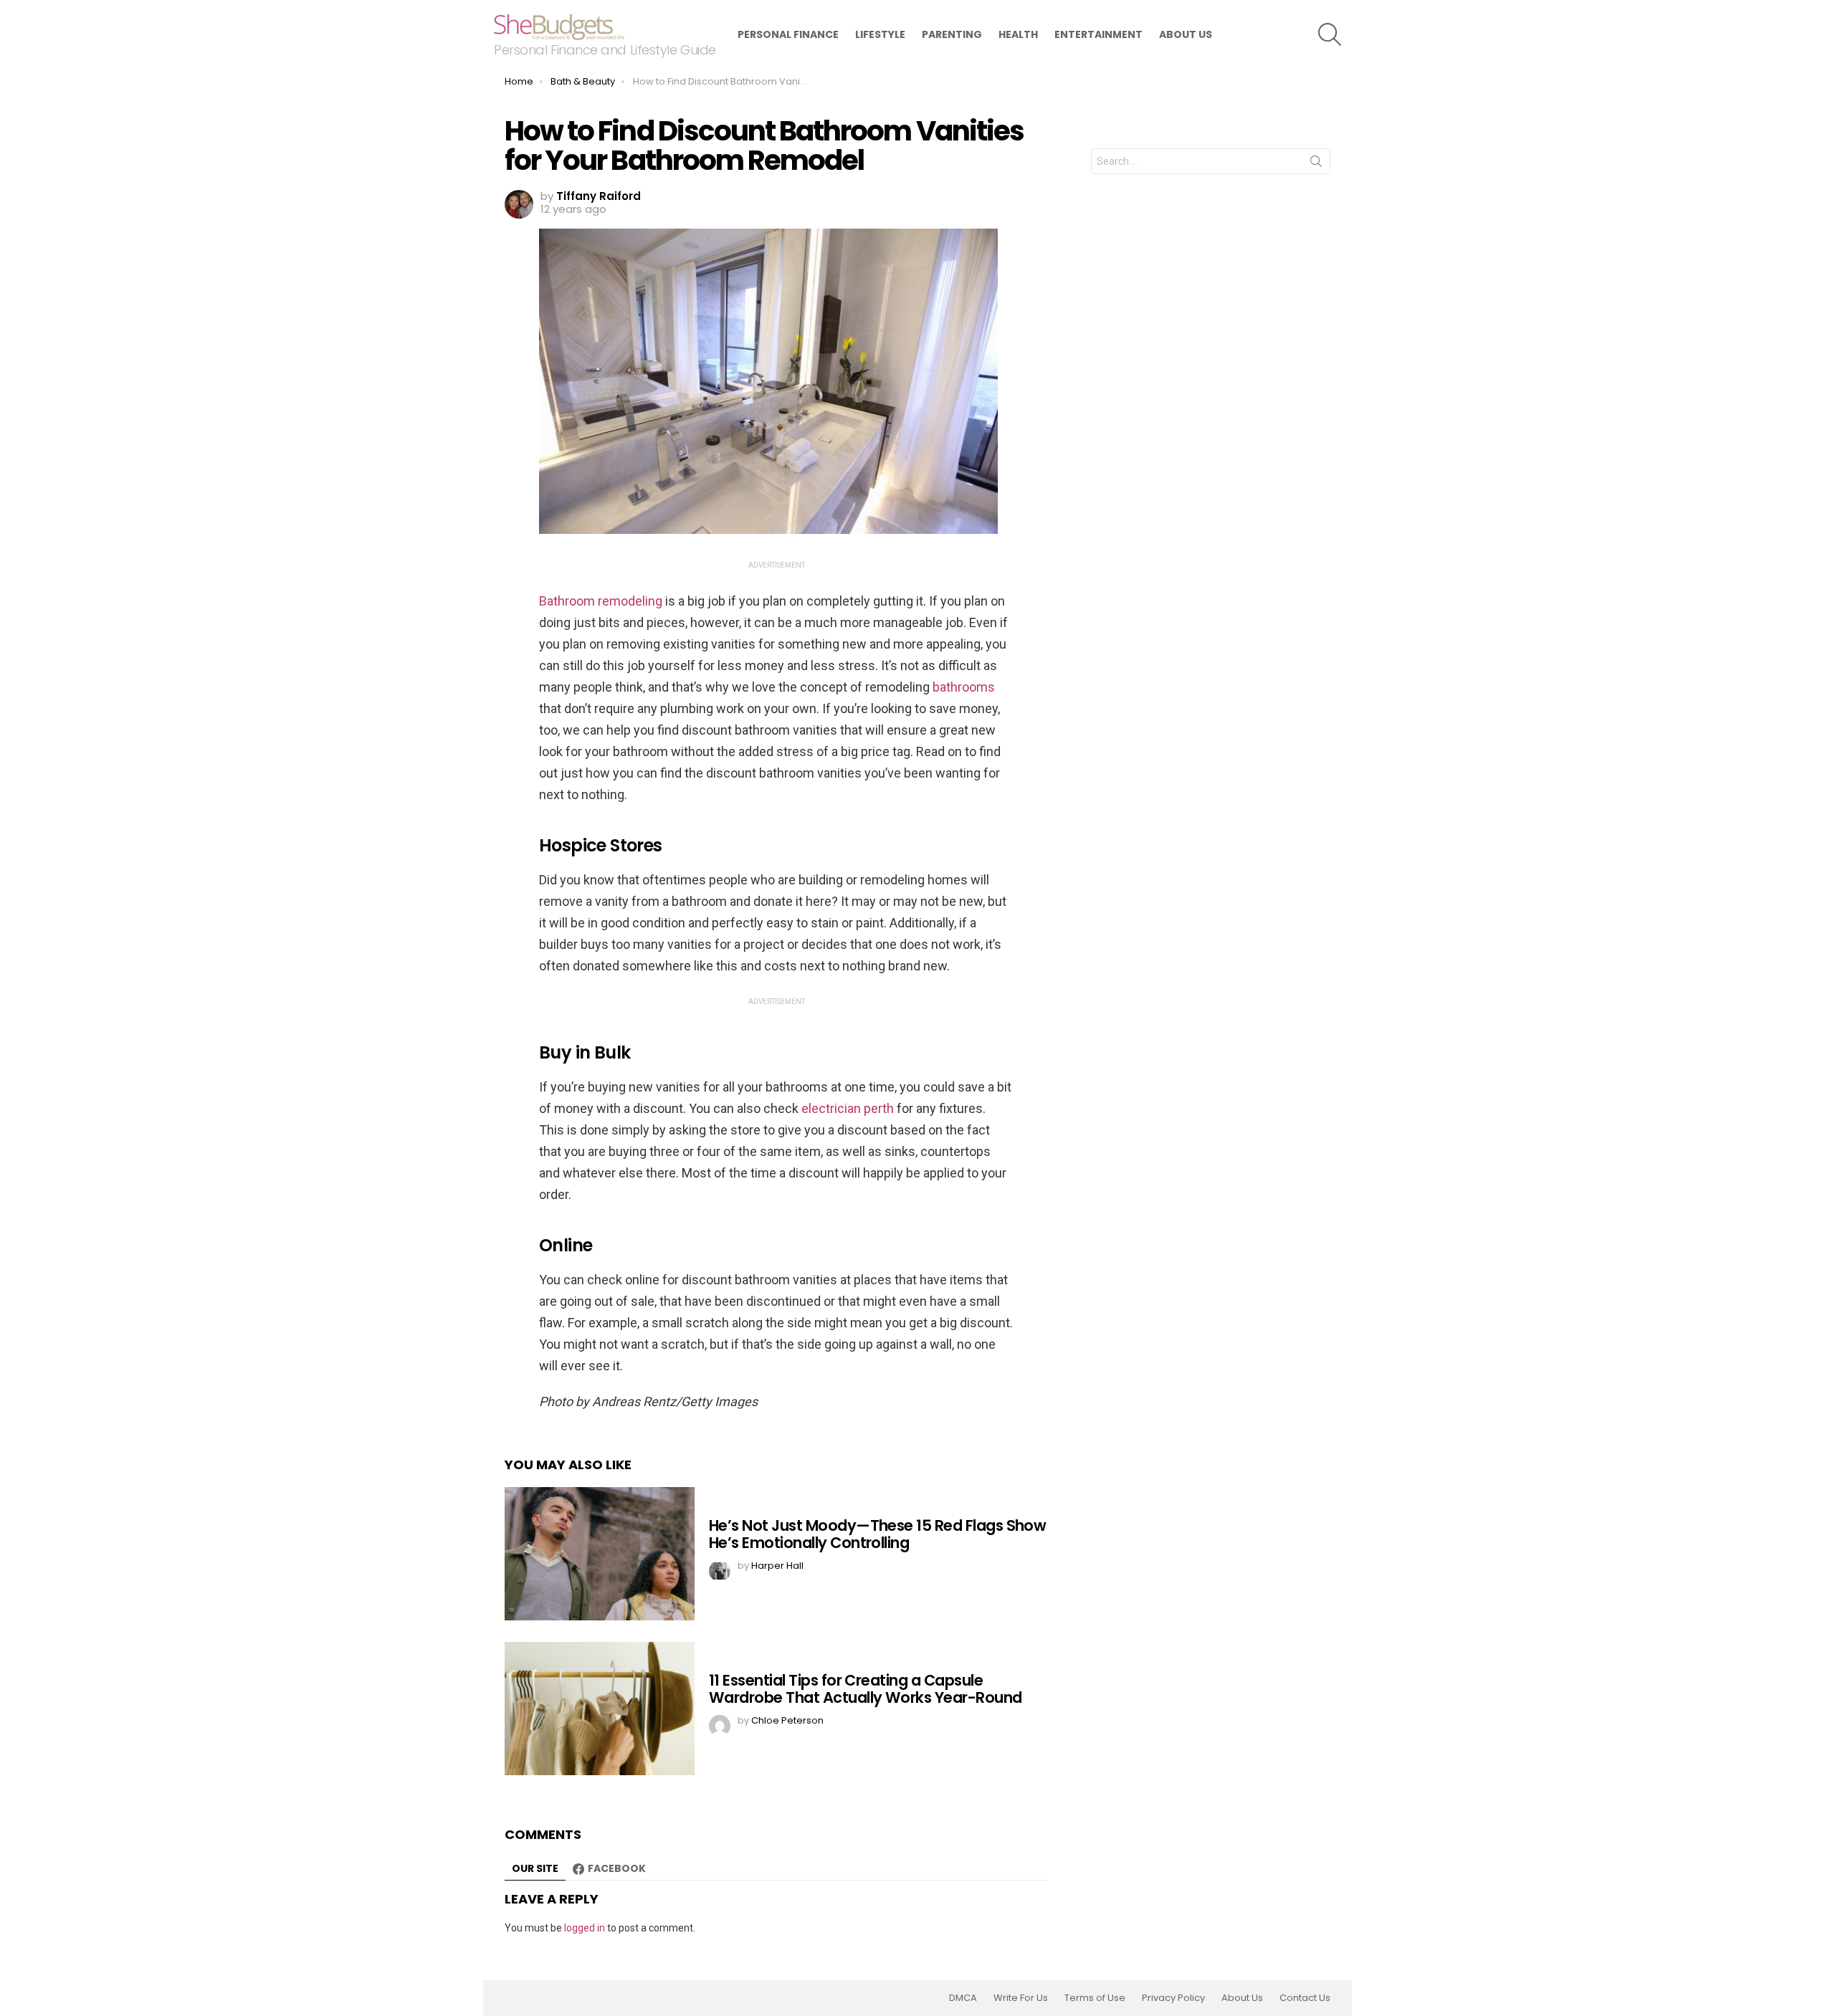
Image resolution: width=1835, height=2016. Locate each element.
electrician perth (846, 1108)
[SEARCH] (1330, 34)
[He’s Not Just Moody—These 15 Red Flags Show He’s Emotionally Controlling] (600, 1554)
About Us (1186, 34)
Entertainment (1098, 34)
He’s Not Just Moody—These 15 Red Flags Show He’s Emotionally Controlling (877, 1534)
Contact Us (1305, 1998)
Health (1018, 34)
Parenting (952, 34)
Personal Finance (788, 34)
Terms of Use (1095, 1998)
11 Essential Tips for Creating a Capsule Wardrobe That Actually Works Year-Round (866, 1689)
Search (1316, 164)
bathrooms (962, 687)
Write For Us (1021, 1998)
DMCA (963, 1998)
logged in (585, 1928)
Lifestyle (880, 34)
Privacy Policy (1173, 1998)
